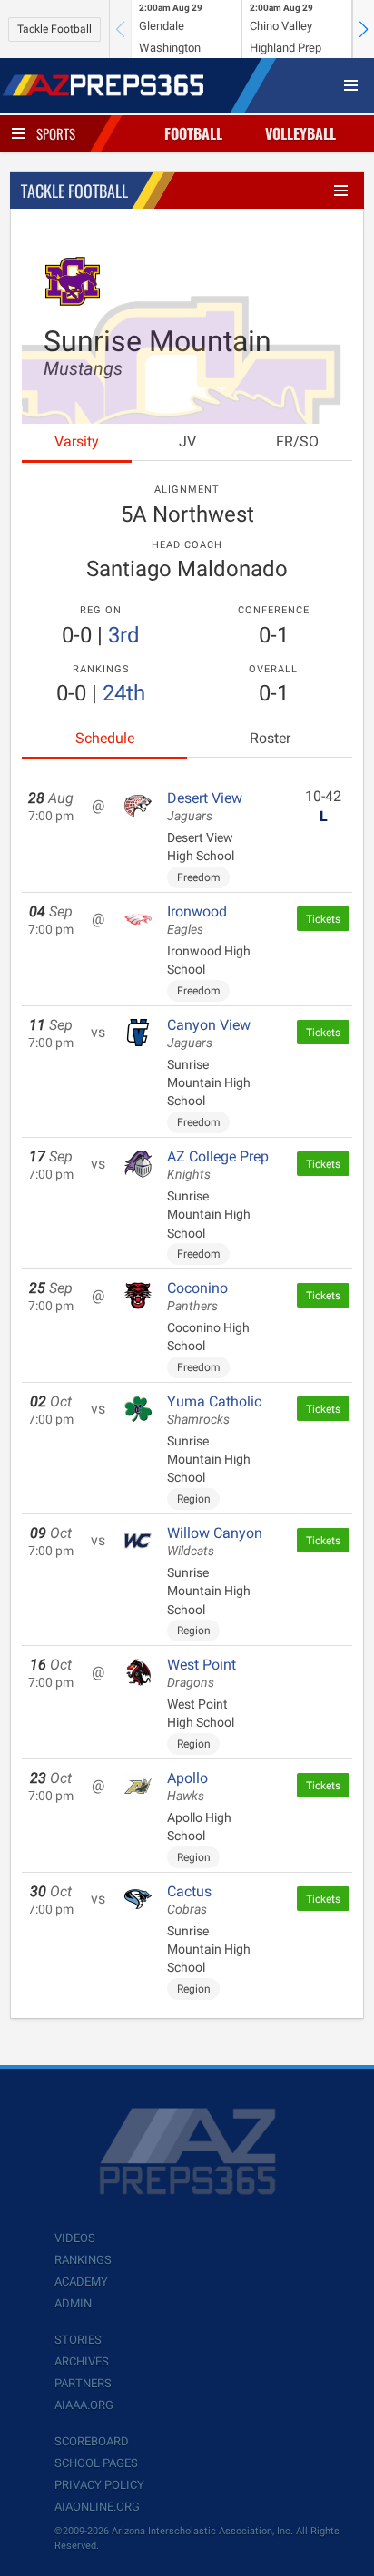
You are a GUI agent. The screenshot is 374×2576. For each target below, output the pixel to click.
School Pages (96, 2463)
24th (124, 693)
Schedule (105, 738)
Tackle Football (54, 29)
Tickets (323, 919)
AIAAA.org (84, 2405)
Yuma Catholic (214, 1410)
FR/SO (297, 441)
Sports (56, 133)
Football (193, 133)
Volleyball (300, 133)
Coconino (197, 1297)
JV (187, 441)
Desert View (205, 807)
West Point (202, 1673)
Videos (75, 2238)
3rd (124, 635)
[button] (363, 29)
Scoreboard (92, 2441)
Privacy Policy (99, 2485)
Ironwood (197, 920)
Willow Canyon (215, 1542)
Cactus (189, 1900)
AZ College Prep (218, 1165)
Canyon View (209, 1033)
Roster (270, 738)
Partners (83, 2383)
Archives (82, 2361)
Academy (81, 2282)
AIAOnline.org (97, 2507)
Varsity (77, 441)
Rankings (83, 2260)
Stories (78, 2340)
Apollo (187, 1787)
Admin (73, 2303)
